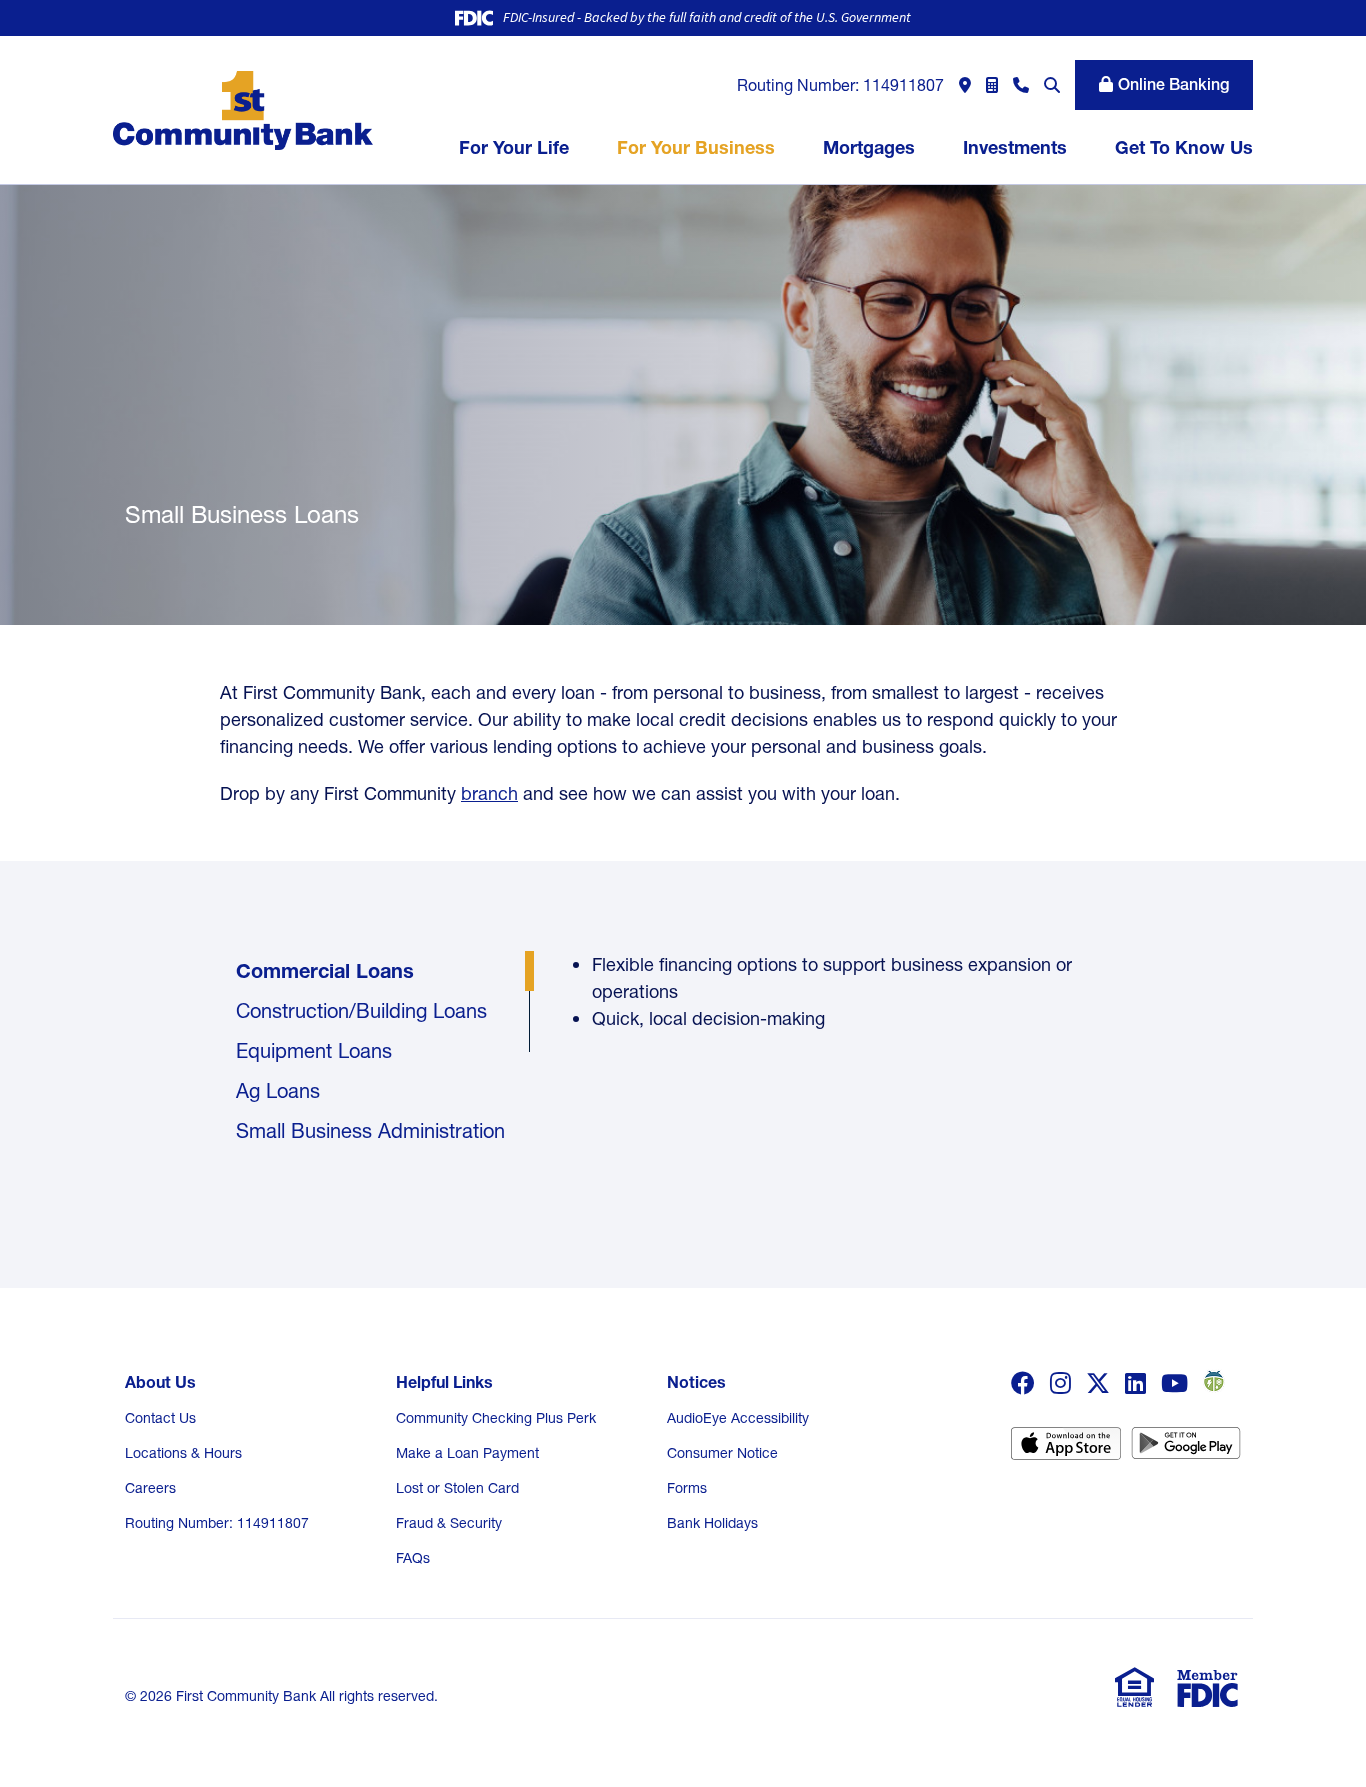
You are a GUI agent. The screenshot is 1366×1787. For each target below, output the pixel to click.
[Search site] (1052, 85)
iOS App (1066, 1450)
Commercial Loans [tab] (325, 971)
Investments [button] (1015, 147)
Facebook (1023, 1383)
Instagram (1060, 1383)
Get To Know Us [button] (1184, 147)
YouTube (1174, 1383)
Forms (687, 1488)
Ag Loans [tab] (278, 1091)
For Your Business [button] (696, 147)
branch (489, 793)
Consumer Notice (722, 1453)
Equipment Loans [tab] (314, 1051)
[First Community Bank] (243, 108)
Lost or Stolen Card (457, 1488)
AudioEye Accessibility (738, 1418)
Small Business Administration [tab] (373, 1131)
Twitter (1098, 1383)
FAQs (413, 1558)
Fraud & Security (449, 1523)
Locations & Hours (183, 1453)
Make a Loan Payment (467, 1453)
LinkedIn (1135, 1383)
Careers (150, 1488)
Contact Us (160, 1418)
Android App (1186, 1450)
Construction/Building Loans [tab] (361, 1011)
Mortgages (869, 147)
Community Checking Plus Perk (496, 1418)
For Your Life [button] (514, 147)
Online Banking (1173, 84)
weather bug (1211, 1381)
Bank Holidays (712, 1523)
